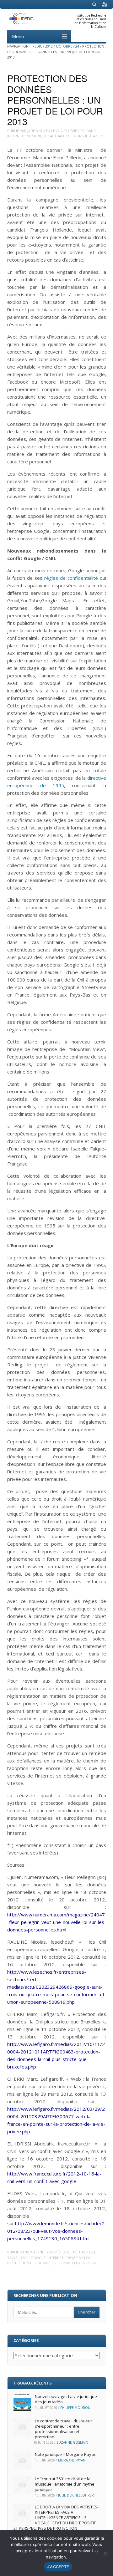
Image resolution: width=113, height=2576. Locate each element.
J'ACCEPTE (58, 2567)
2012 (49, 46)
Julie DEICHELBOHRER (76, 2495)
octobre (64, 46)
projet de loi (78, 2258)
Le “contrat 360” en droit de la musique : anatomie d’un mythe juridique (65, 2484)
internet (56, 2258)
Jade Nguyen (39, 131)
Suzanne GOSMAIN (72, 2442)
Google (38, 2258)
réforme (90, 2263)
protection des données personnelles (43, 2263)
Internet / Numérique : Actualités (39, 136)
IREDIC (37, 46)
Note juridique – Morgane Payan (66, 2454)
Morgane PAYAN (72, 2460)
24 (77, 46)
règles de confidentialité (71, 578)
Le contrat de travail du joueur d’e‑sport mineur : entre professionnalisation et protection (63, 2429)
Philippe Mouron (75, 2408)
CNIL (25, 2258)
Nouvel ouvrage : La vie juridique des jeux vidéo (66, 2399)
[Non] (105, 2553)
